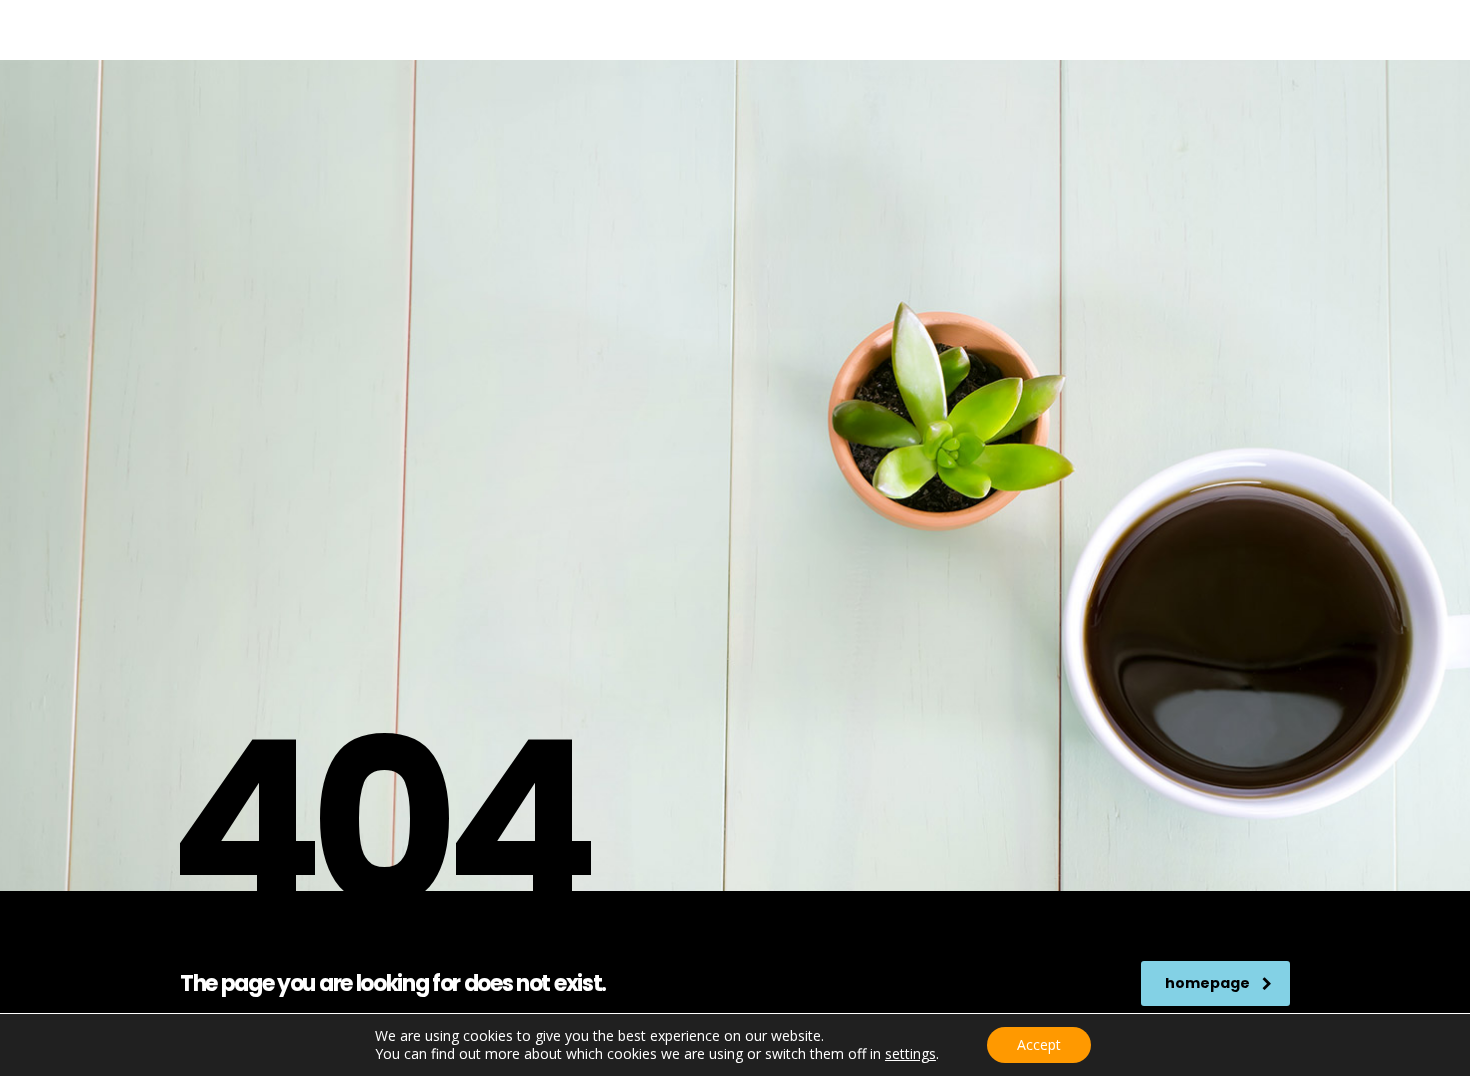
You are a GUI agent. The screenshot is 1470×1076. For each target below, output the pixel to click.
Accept (1039, 1044)
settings (910, 1054)
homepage (1207, 983)
